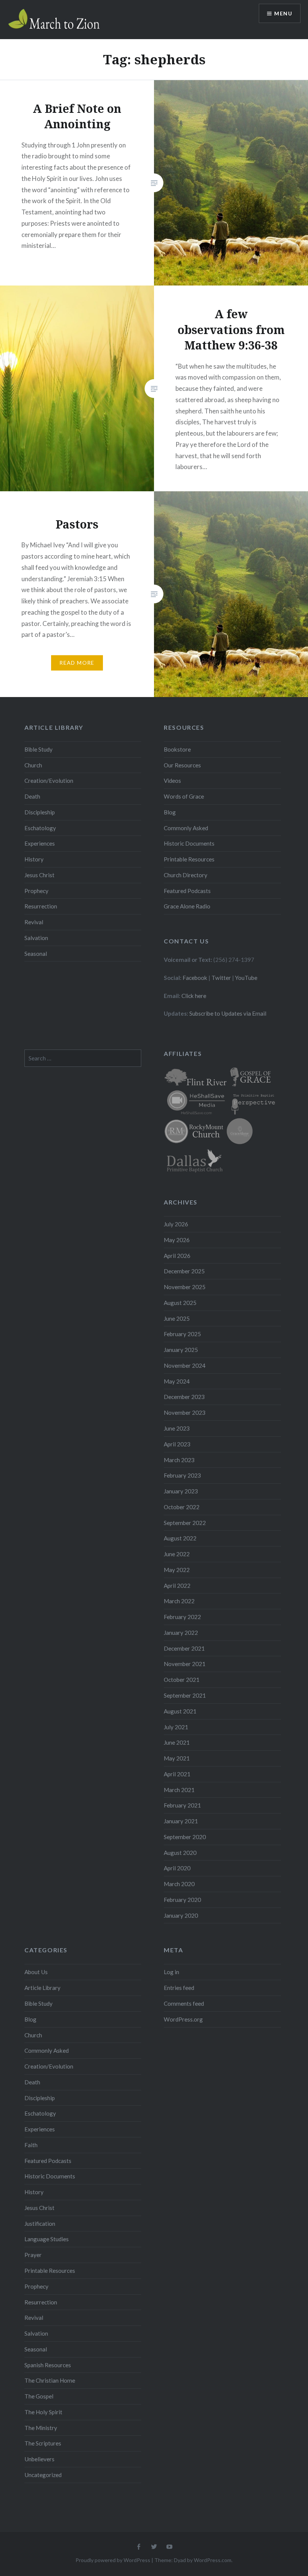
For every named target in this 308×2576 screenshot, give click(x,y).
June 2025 (177, 1318)
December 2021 (184, 1648)
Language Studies (47, 2239)
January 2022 (181, 1633)
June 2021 (177, 1742)
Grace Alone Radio (187, 906)
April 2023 (177, 1444)
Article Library (42, 1988)
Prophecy (36, 891)
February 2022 (182, 1617)
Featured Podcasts (187, 891)
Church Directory (186, 875)
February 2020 (182, 1900)
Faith (31, 2145)
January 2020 (181, 1915)
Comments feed (184, 2003)
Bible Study (38, 749)
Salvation (36, 938)
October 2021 (182, 1680)
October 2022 (182, 1507)
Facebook (195, 978)
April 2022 (177, 1586)
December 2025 (184, 1271)
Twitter (221, 978)
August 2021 (180, 1711)
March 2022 (179, 1601)
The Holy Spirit (43, 2412)
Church (33, 765)
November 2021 (185, 1664)
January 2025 (181, 1350)
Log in (171, 1972)
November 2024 (185, 1365)
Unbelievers (39, 2459)
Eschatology (40, 828)
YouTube (246, 978)
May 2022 (177, 1570)
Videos (172, 781)
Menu (283, 13)
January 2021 (181, 1821)
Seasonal (36, 954)
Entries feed (179, 1988)
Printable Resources (189, 859)
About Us (36, 1972)
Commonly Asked (186, 828)
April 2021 (177, 1774)
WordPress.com (213, 2560)
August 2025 (180, 1303)
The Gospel (39, 2396)
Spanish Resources (48, 2365)
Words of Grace (184, 796)
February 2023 (182, 1475)
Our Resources (182, 765)
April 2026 (177, 1256)
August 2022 (180, 1538)
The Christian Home (50, 2380)
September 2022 (185, 1523)
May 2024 (177, 1381)
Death (32, 796)
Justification (40, 2224)
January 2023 (181, 1491)
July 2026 (176, 1224)
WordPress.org (183, 2019)
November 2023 (185, 1413)
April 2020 (177, 1868)
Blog (170, 812)
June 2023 (177, 1428)
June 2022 (177, 1554)
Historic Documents (189, 843)
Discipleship (40, 812)
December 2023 (184, 1397)
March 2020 (179, 1884)
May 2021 (177, 1758)
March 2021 (179, 1790)
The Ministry (41, 2428)
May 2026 (177, 1240)
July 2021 (176, 1727)
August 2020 (180, 1853)
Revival (34, 922)
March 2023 (179, 1460)
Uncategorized (43, 2475)
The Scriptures (43, 2443)
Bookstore (177, 749)
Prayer (33, 2255)
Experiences (40, 843)
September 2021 (185, 1695)
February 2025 (182, 1334)
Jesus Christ (39, 875)
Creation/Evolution (49, 781)
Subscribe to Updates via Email (228, 1013)
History (34, 859)
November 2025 (185, 1287)
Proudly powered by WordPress (113, 2560)
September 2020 (185, 1837)
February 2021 (182, 1805)
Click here (194, 996)
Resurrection (41, 906)
